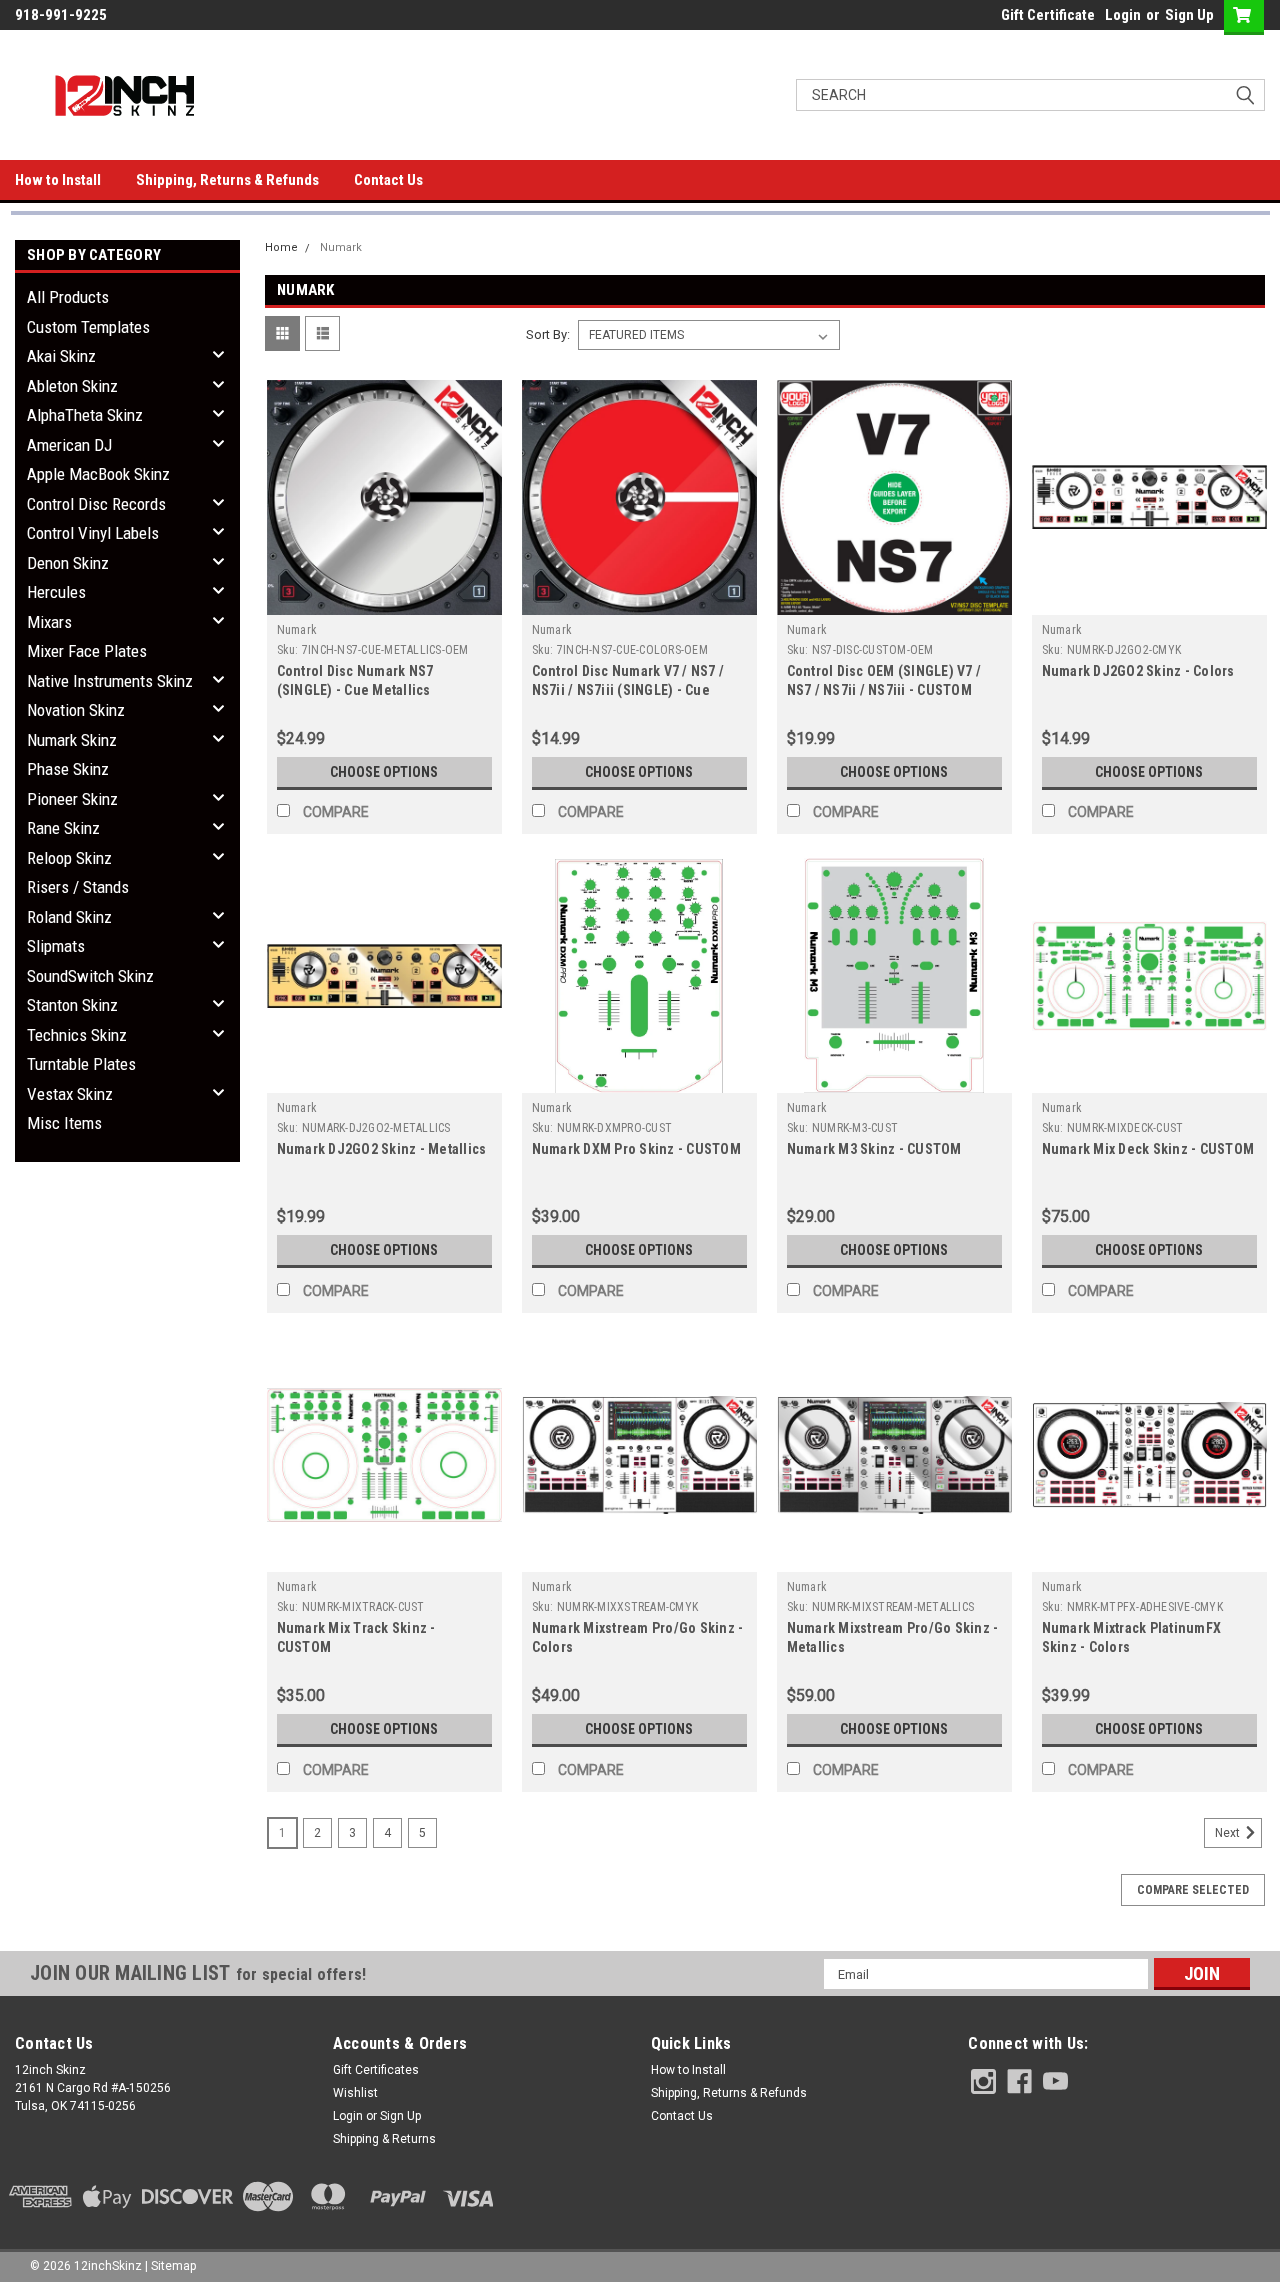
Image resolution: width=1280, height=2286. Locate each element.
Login (1123, 15)
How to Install (58, 180)
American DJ (69, 445)
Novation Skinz (76, 710)
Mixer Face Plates (87, 651)
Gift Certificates (376, 2070)
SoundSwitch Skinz (90, 976)
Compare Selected (1193, 1890)
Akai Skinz (61, 356)
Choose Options (384, 772)
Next (1229, 1834)
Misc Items (64, 1123)
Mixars (49, 622)
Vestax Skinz (70, 1094)
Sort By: (548, 334)
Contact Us (388, 180)
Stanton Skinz (72, 1005)
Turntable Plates (81, 1064)
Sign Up (1189, 15)
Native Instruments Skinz (110, 681)
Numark (341, 247)
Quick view (384, 600)
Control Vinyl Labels (93, 533)
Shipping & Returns (384, 2139)
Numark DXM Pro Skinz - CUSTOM (636, 1149)
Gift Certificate (1048, 15)
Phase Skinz (68, 769)
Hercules (56, 592)
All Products (68, 297)
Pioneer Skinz (72, 799)
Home (281, 247)
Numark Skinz (72, 740)
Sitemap (173, 2266)
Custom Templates (88, 327)
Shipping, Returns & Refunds (227, 180)
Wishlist (355, 2093)
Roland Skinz (69, 917)
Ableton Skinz (72, 386)
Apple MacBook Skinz (98, 474)
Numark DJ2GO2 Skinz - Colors (1138, 671)
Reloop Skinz (69, 858)
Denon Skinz (68, 563)
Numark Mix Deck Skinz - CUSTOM (1148, 1149)
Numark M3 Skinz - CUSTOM (874, 1149)
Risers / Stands (78, 887)
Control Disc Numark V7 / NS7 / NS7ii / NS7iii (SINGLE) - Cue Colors (628, 690)
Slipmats (56, 946)
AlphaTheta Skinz (85, 415)
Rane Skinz (63, 828)
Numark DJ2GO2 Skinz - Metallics (382, 1149)
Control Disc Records (96, 504)
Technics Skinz (77, 1035)
